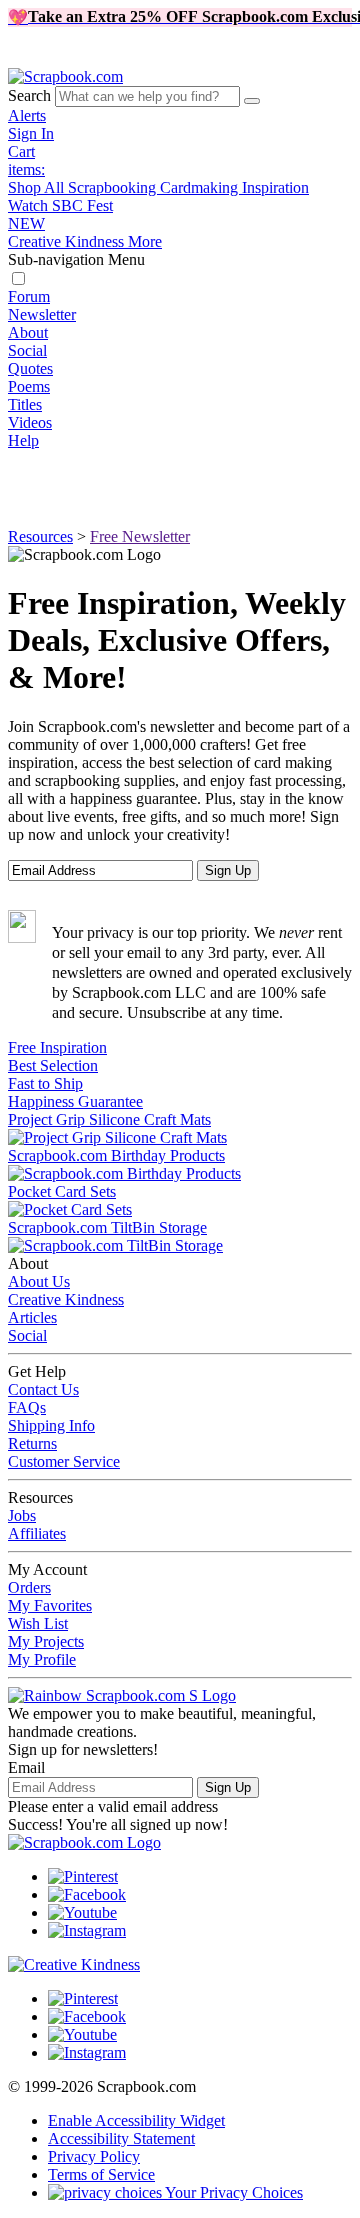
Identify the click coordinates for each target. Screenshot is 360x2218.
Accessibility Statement (121, 2138)
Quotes (30, 368)
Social (27, 350)
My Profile (42, 1659)
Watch (30, 205)
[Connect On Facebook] (87, 1894)
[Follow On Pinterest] (83, 1876)
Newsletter (42, 314)
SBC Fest (60, 214)
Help (23, 440)
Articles (32, 1317)
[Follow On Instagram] (87, 1930)
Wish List (38, 1623)
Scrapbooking (114, 187)
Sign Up (228, 1787)
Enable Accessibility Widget (136, 2120)
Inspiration (275, 187)
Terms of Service (101, 2174)
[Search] (252, 101)
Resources (40, 536)
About (28, 332)
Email (26, 1767)
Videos (30, 422)
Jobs (22, 1515)
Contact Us (43, 1389)
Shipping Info (51, 1425)
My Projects (46, 1641)
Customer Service (64, 1461)
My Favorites (50, 1605)
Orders (29, 1587)
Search (29, 95)
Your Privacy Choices (232, 2192)
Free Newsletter (140, 536)
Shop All (38, 187)
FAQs (27, 1407)
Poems (29, 386)
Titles (25, 404)
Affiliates (37, 1533)
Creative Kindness (68, 241)
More (145, 241)
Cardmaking (201, 187)
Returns (32, 1443)
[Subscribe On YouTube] (82, 1912)
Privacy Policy (94, 2156)
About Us (39, 1281)
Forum (29, 296)
